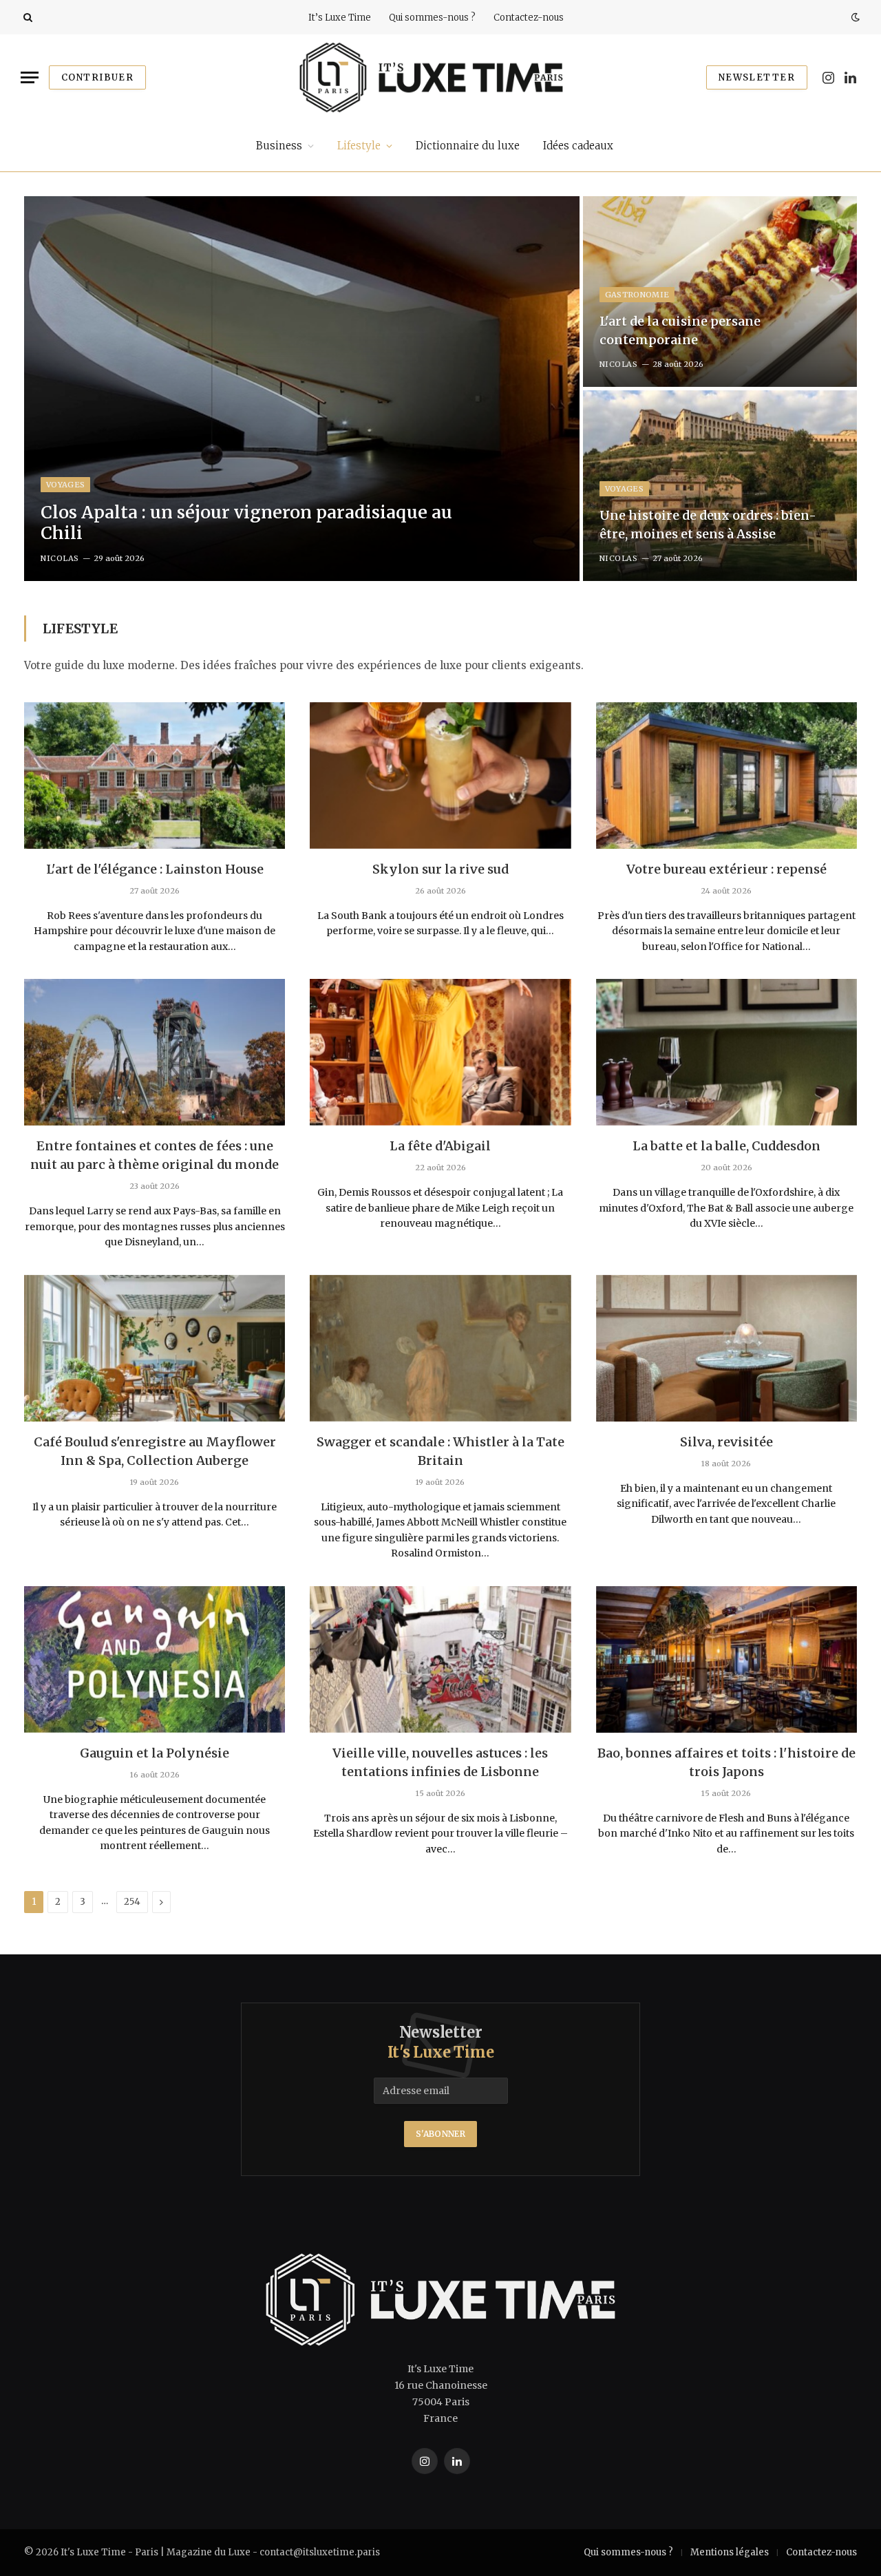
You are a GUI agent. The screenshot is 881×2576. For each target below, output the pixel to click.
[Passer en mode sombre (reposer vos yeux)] (854, 17)
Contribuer (97, 77)
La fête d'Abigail (440, 1146)
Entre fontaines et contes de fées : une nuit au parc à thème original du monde (155, 1155)
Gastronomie (637, 295)
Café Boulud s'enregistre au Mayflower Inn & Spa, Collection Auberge (155, 1451)
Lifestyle (359, 146)
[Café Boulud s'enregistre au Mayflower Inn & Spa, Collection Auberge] (155, 1348)
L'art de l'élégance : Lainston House (155, 869)
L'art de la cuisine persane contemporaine (680, 330)
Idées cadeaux (578, 146)
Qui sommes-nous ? (432, 18)
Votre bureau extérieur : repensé (726, 869)
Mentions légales (730, 2552)
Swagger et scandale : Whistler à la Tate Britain (440, 1451)
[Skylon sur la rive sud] (440, 775)
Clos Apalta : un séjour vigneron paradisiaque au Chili (246, 522)
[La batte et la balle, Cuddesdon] (726, 1052)
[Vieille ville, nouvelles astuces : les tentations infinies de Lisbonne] (440, 1659)
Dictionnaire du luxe (468, 146)
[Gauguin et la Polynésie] (155, 1659)
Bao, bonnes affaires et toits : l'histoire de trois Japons (726, 1762)
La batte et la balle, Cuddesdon (726, 1146)
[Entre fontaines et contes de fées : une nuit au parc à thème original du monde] (155, 1052)
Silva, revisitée (726, 1442)
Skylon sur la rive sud (440, 869)
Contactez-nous (529, 18)
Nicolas (60, 558)
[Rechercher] (26, 18)
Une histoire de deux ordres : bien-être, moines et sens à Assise (708, 525)
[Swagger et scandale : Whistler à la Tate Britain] (440, 1348)
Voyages (65, 485)
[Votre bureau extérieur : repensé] (726, 775)
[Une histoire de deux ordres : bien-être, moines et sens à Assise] (720, 486)
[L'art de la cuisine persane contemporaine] (720, 292)
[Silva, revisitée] (726, 1348)
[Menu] (30, 77)
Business (279, 146)
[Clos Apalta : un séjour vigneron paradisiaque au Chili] (302, 389)
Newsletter (757, 77)
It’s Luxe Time (340, 18)
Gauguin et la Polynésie (155, 1753)
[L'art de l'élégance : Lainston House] (155, 775)
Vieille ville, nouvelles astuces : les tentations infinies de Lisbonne (440, 1762)
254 (132, 1902)
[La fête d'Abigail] (440, 1052)
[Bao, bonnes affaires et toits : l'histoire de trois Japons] (726, 1659)
